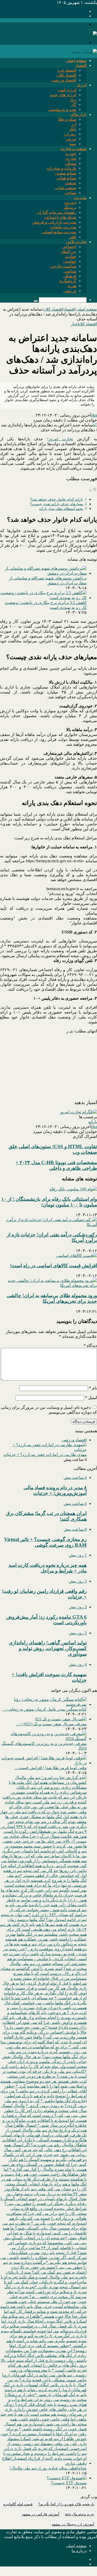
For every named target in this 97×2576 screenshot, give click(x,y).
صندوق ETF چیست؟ (69, 2483)
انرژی (82, 85)
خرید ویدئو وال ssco (80, 2514)
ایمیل (91, 1398)
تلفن (73, 237)
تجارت (71, 158)
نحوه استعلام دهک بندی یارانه (61, 509)
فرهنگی (70, 276)
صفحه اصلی (76, 60)
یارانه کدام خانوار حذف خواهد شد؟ (57, 499)
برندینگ (70, 207)
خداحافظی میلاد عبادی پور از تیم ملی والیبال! (48, 2468)
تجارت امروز (61, 439)
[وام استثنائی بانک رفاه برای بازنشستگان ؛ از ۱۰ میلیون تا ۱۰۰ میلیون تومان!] (73, 1189)
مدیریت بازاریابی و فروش (54, 222)
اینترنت (70, 202)
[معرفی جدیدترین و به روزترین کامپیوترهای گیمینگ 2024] (43, 1739)
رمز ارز (70, 134)
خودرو (71, 154)
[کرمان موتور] (84, 51)
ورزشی (70, 291)
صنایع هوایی (66, 178)
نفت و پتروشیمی (62, 109)
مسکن (71, 163)
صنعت (71, 183)
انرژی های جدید (63, 95)
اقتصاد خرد (67, 70)
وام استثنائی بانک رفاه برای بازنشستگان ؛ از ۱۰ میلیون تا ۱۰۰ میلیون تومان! (49, 1202)
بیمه (73, 144)
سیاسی (70, 271)
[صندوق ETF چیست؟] (67, 2478)
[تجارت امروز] (84, 34)
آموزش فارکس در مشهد (41, 2514)
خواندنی (70, 261)
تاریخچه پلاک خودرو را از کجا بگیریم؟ (66, 2504)
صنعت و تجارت (74, 149)
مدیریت (80, 198)
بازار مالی (78, 114)
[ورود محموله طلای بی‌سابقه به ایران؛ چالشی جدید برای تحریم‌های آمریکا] (48, 1285)
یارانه (93, 1122)
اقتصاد (81, 65)
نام (93, 1388)
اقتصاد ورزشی (64, 80)
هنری (72, 286)
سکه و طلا (67, 119)
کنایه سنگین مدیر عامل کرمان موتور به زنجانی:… (44, 1709)
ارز (74, 124)
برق (73, 100)
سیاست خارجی (63, 266)
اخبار (75, 324)
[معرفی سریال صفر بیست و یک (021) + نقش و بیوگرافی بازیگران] (61, 1719)
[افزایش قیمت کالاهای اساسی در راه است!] (77, 1256)
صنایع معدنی (66, 173)
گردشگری (68, 281)
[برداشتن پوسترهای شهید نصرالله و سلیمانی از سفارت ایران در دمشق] (43, 573)
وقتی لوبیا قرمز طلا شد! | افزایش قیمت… (51, 1768)
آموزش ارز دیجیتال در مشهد (73, 2524)
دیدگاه (90, 1345)
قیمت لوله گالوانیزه (18, 2504)
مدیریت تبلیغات (63, 227)
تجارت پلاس (76, 242)
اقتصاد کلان (66, 75)
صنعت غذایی (65, 188)
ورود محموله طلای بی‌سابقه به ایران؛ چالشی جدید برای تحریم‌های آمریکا (52, 1298)
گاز (74, 105)
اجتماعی (69, 247)
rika (94, 415)
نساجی (70, 193)
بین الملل (69, 251)
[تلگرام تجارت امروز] (78, 1112)
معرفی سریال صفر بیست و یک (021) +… (51, 1724)
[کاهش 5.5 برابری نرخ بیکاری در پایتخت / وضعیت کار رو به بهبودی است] (43, 598)
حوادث (71, 256)
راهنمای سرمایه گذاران (57, 212)
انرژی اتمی (67, 90)
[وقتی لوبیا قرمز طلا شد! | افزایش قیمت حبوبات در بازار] (43, 1763)
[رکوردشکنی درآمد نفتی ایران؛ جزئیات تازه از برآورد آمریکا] (48, 1225)
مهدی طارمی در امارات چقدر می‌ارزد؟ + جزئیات (45, 1455)
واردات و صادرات (61, 168)
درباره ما (79, 2551)
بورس (71, 139)
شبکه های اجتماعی (60, 217)
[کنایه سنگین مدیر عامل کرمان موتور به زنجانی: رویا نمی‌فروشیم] (43, 1704)
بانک (73, 129)
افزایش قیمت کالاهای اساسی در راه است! (54, 1266)
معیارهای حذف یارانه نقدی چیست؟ (57, 504)
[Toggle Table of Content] (93, 490)
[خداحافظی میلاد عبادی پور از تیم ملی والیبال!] (43, 2463)
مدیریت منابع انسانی (59, 232)
